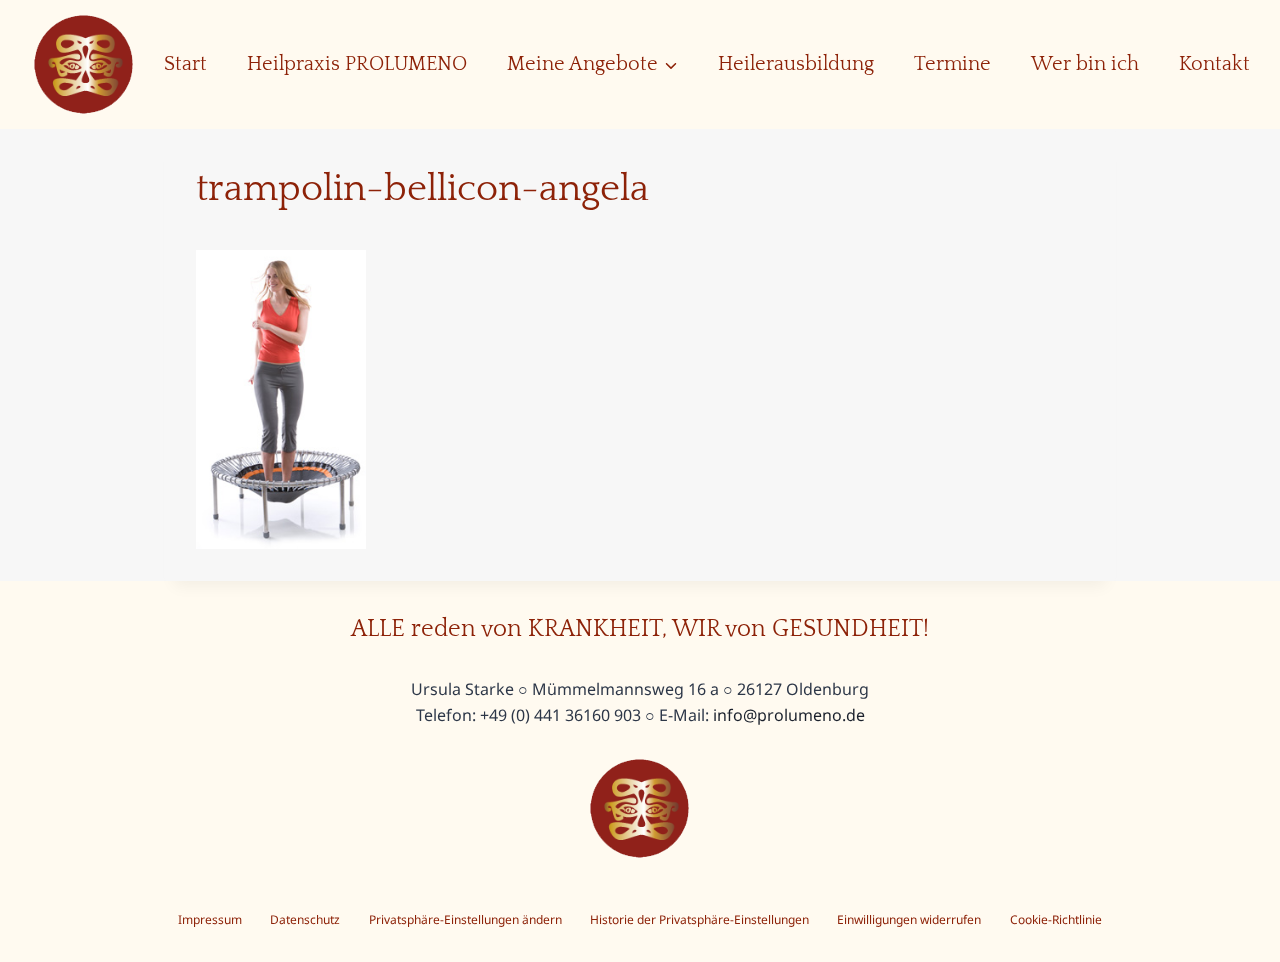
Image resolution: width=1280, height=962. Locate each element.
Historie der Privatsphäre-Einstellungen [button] (699, 919)
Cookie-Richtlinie (1056, 919)
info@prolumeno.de (789, 715)
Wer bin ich (1085, 64)
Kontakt (1214, 64)
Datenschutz (305, 919)
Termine (952, 64)
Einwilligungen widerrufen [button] (909, 919)
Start (185, 64)
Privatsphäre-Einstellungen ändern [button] (465, 919)
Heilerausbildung (796, 64)
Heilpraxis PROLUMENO (357, 64)
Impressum (210, 919)
